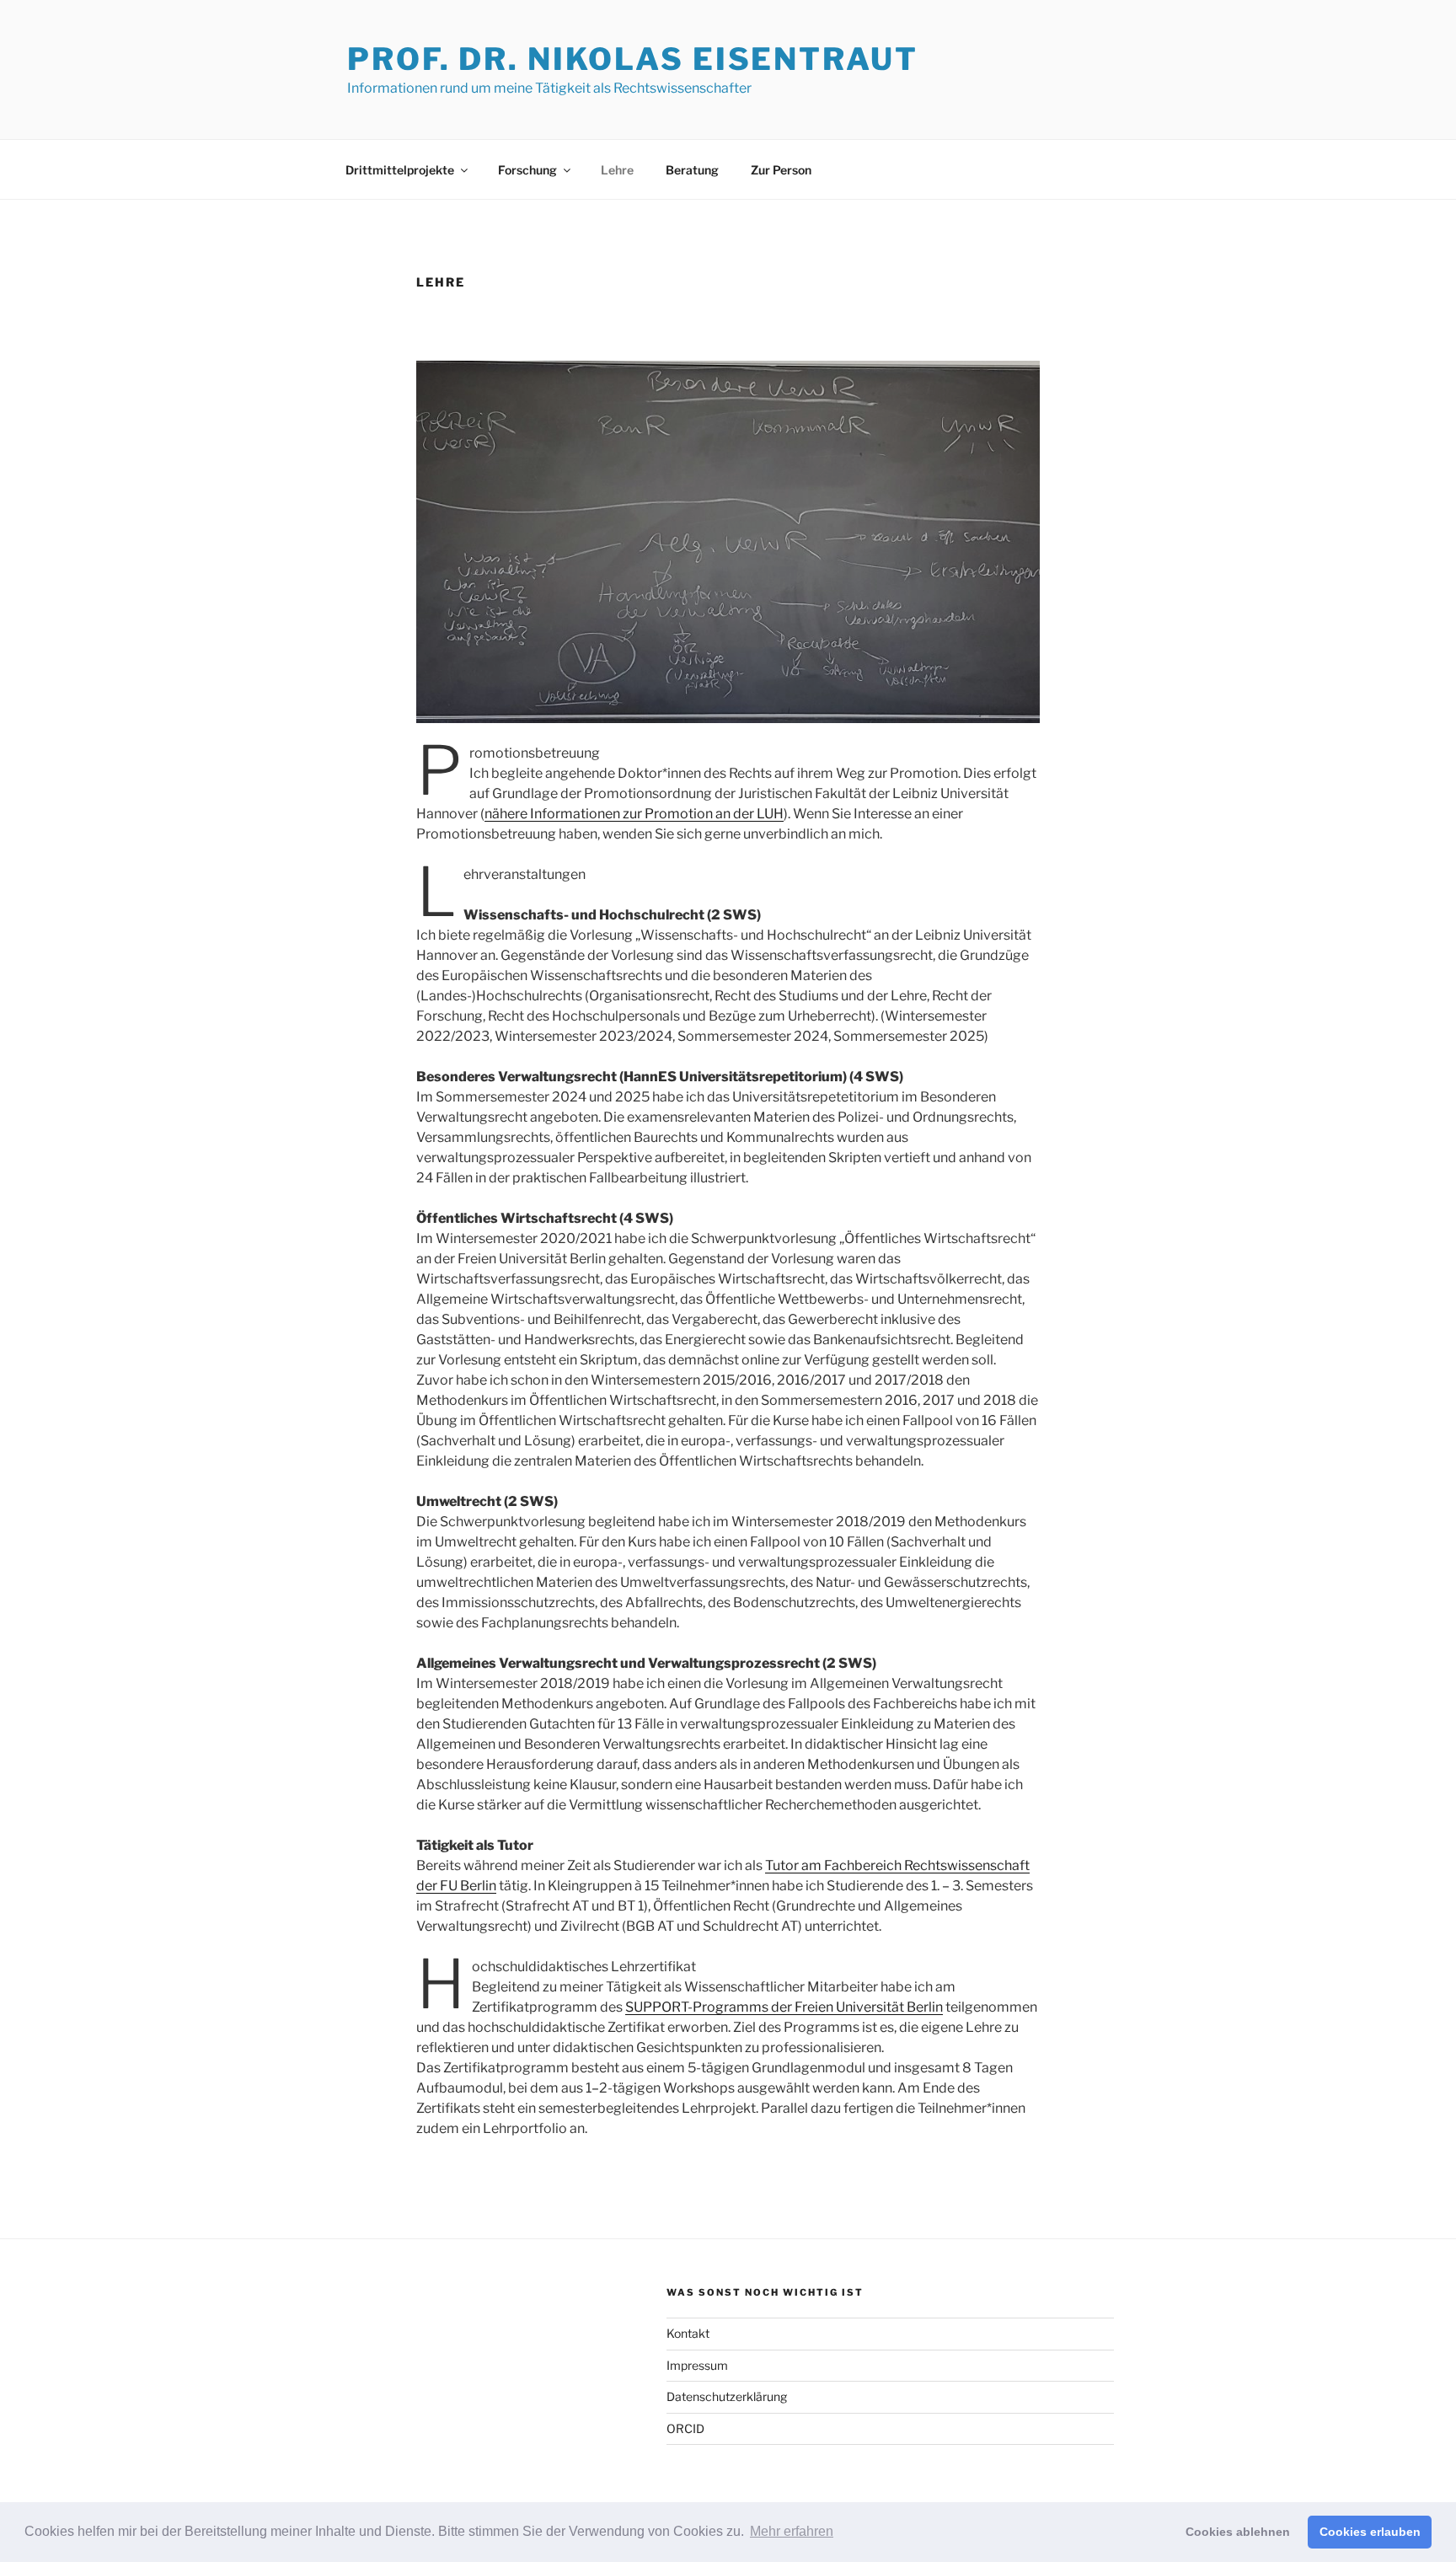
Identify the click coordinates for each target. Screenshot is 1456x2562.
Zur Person (781, 170)
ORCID (685, 2428)
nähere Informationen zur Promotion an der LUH (634, 814)
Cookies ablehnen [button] (1238, 2532)
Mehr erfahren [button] (792, 2531)
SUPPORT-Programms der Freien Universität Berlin (784, 2007)
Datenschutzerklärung (727, 2396)
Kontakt (688, 2333)
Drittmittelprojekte (400, 170)
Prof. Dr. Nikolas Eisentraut (633, 59)
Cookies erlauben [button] (1370, 2532)
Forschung (527, 170)
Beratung (692, 170)
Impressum (697, 2365)
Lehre (617, 170)
